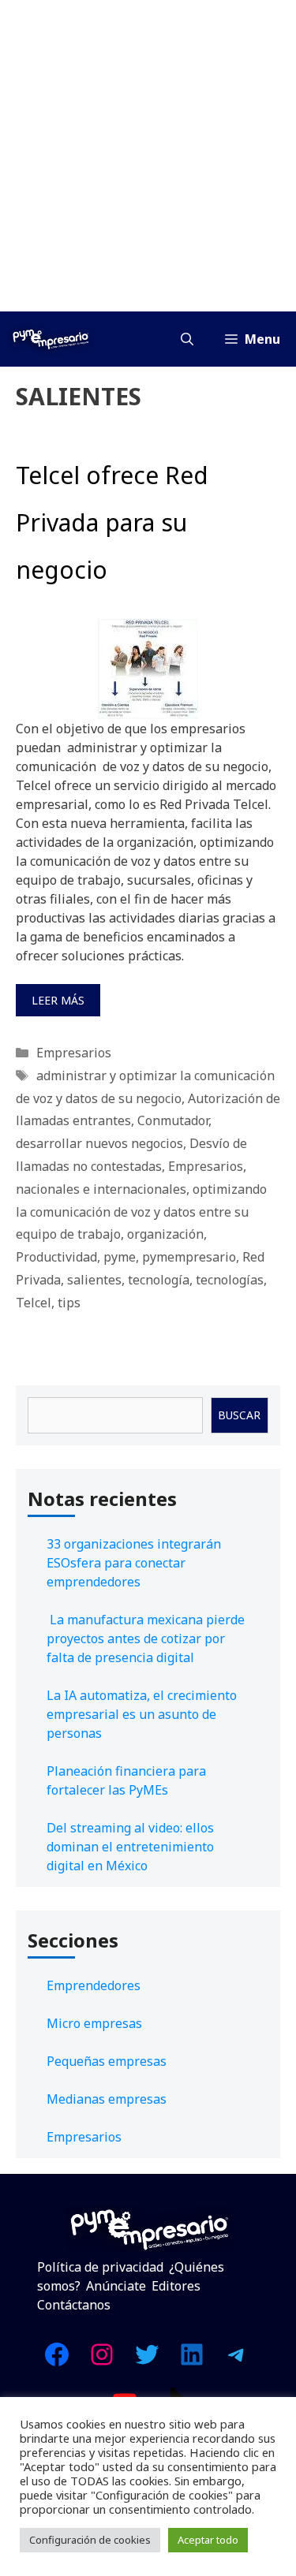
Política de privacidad (100, 2267)
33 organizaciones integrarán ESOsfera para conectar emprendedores (134, 1563)
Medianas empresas (107, 2099)
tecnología (159, 1280)
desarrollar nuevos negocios (99, 1143)
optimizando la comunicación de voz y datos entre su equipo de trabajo (141, 1212)
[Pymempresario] (51, 339)
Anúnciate (116, 2286)
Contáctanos (74, 2305)
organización (165, 1234)
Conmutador (173, 1120)
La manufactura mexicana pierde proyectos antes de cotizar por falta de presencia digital (146, 1638)
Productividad (56, 1257)
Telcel (34, 1303)
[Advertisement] (148, 156)
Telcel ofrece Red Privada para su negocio (112, 522)
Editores (176, 2286)
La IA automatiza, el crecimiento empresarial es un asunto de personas (142, 1714)
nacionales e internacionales (101, 1189)
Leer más (58, 1000)
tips (69, 1303)
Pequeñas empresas (107, 2061)
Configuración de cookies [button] (90, 2540)
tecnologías (230, 1280)
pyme (120, 1257)
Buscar (239, 1415)
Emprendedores (94, 1985)
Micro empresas (94, 2023)
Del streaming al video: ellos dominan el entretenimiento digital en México (130, 1847)
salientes (94, 1280)
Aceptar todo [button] (208, 2540)
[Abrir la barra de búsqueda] (187, 339)
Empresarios (74, 1053)
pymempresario (189, 1257)
